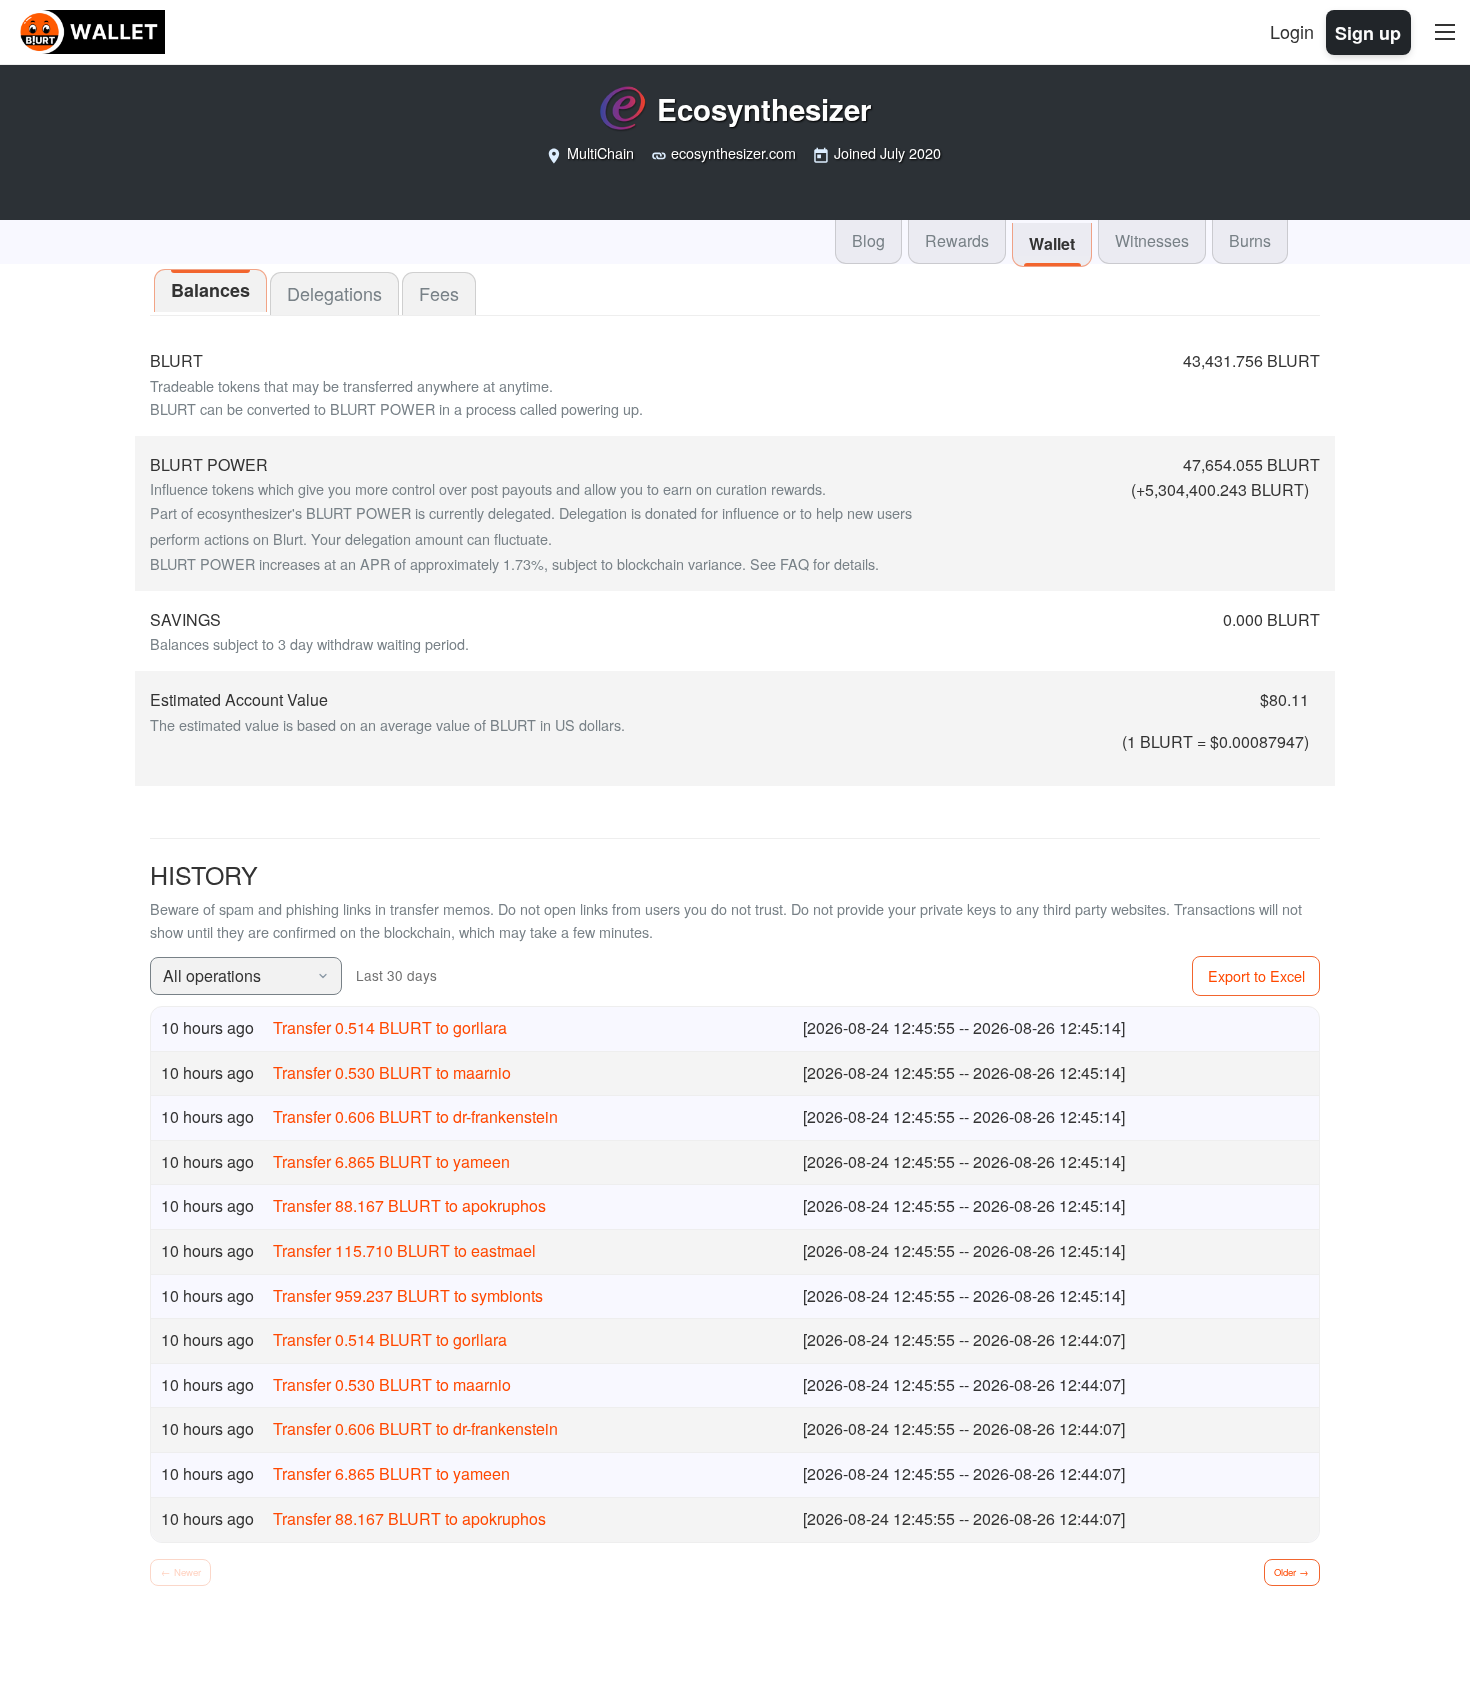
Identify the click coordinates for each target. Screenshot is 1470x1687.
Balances (210, 290)
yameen (481, 1161)
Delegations (334, 293)
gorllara (480, 1027)
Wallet (1052, 243)
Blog (868, 240)
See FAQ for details (812, 563)
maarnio (482, 1072)
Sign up (1368, 32)
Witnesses (1152, 240)
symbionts (507, 1295)
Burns (1250, 240)
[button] (246, 976)
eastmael (503, 1250)
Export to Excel (1256, 975)
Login (1292, 31)
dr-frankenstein (505, 1116)
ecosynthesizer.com (733, 152)
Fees (439, 293)
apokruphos (504, 1205)
